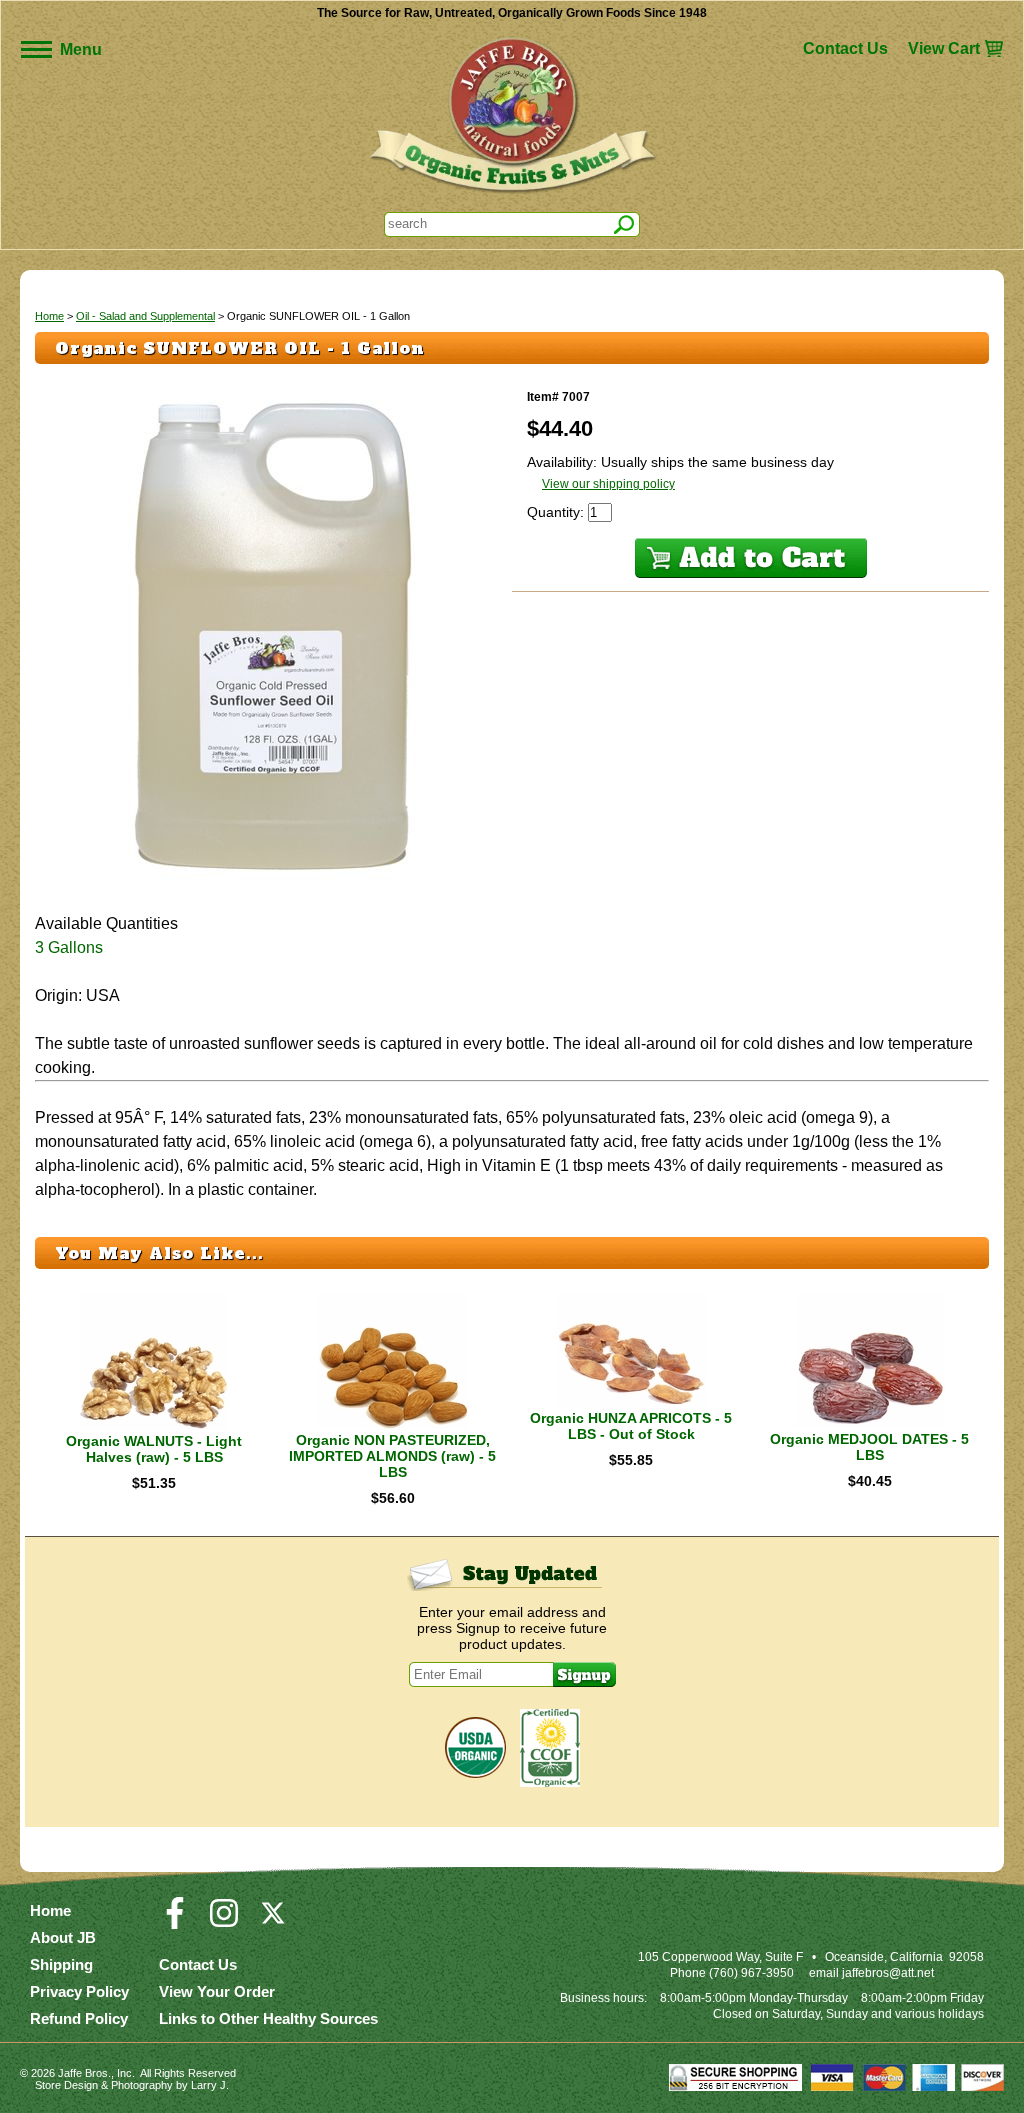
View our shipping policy (608, 484)
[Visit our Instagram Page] (224, 1922)
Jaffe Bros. (84, 2073)
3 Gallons (69, 947)
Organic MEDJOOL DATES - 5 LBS (869, 1447)
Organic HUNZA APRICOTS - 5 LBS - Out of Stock (631, 1426)
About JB (63, 1937)
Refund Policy (79, 2018)
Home (49, 316)
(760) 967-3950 (751, 1973)
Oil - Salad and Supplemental (145, 316)
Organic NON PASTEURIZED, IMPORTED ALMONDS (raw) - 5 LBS (392, 1456)
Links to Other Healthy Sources (268, 2018)
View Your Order (217, 1991)
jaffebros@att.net (888, 1973)
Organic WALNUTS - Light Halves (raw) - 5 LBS (154, 1449)
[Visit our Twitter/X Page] (273, 1922)
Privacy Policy (79, 1991)
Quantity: (557, 512)
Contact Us (845, 48)
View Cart (944, 48)
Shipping (61, 1964)
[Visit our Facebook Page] (175, 1922)
